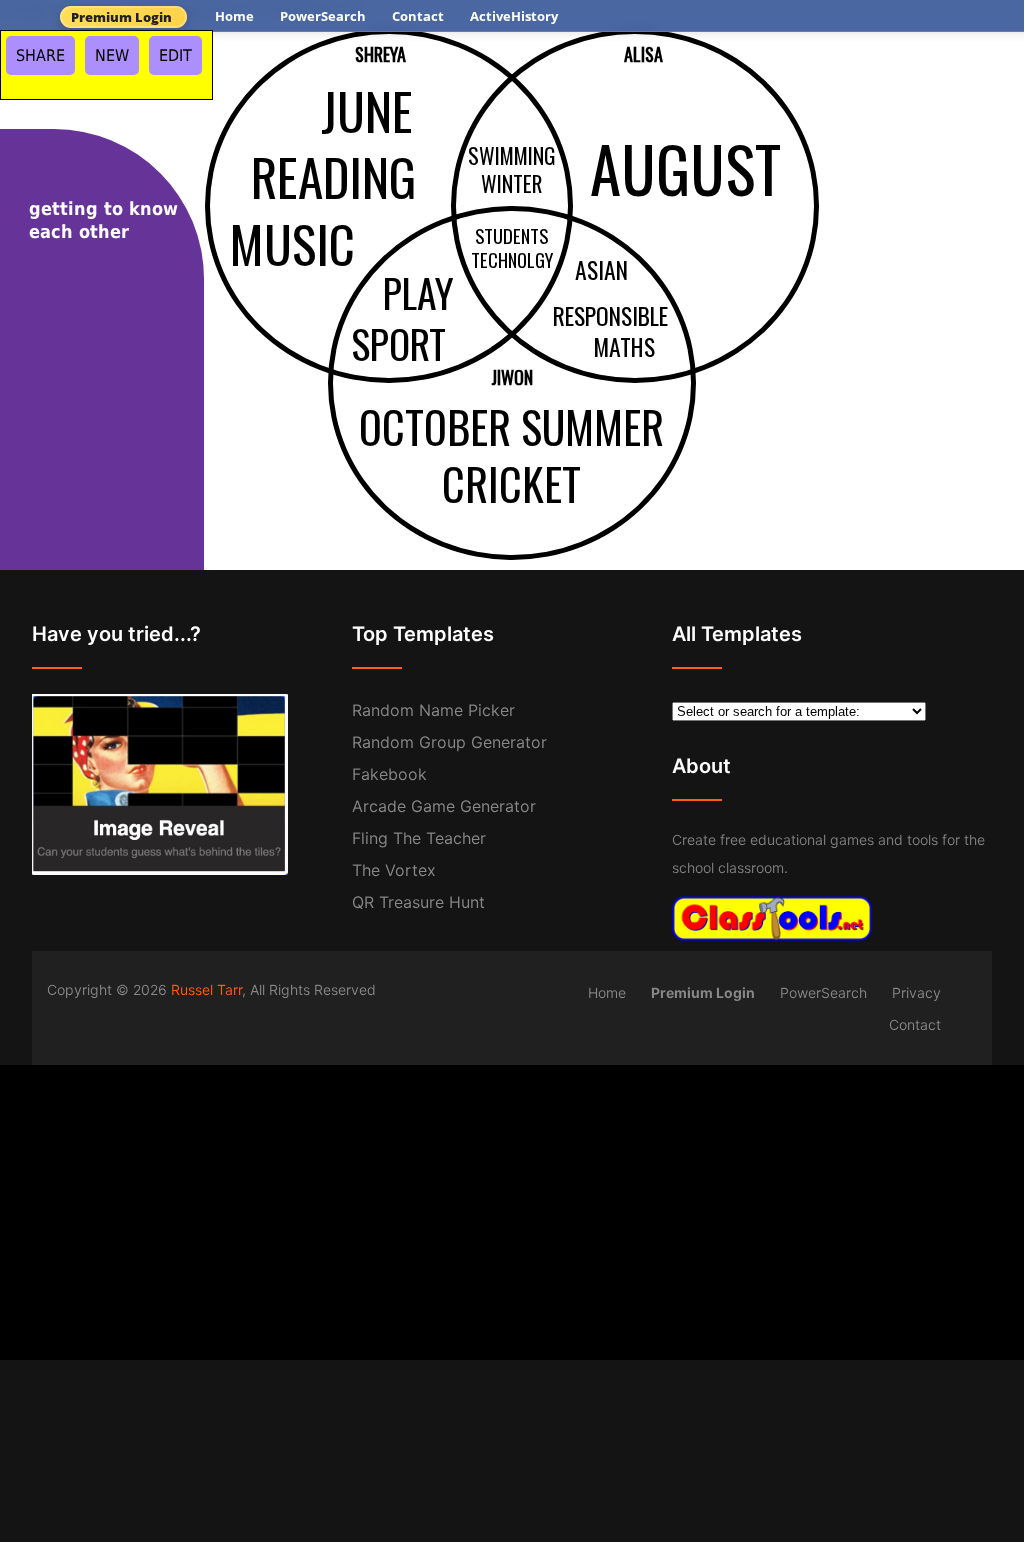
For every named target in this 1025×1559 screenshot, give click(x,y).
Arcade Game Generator (444, 806)
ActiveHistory (514, 16)
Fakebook (389, 774)
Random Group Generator (449, 742)
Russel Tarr (206, 989)
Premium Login (121, 17)
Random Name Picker (433, 710)
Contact (418, 16)
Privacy (916, 992)
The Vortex (394, 870)
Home (234, 16)
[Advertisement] (512, 1205)
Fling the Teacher (419, 838)
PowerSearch (323, 16)
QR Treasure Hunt (418, 902)
